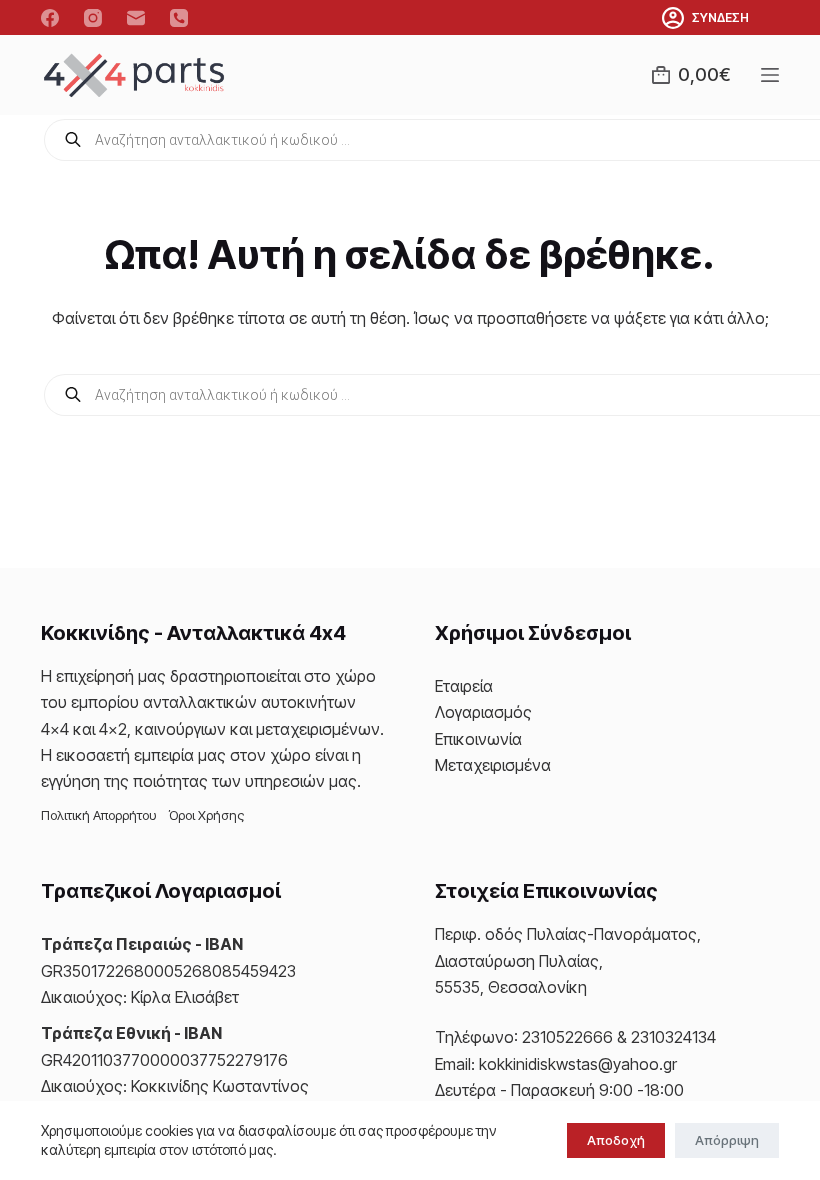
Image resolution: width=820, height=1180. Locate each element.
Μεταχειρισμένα (493, 765)
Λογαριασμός (483, 712)
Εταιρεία (464, 686)
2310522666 (567, 1037)
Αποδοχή (616, 1140)
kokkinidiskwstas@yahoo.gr (578, 1064)
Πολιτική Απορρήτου (99, 815)
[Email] (136, 18)
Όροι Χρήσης (206, 815)
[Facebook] (50, 18)
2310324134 (673, 1037)
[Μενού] (770, 75)
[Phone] (179, 18)
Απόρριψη (727, 1140)
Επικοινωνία (478, 739)
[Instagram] (93, 18)
